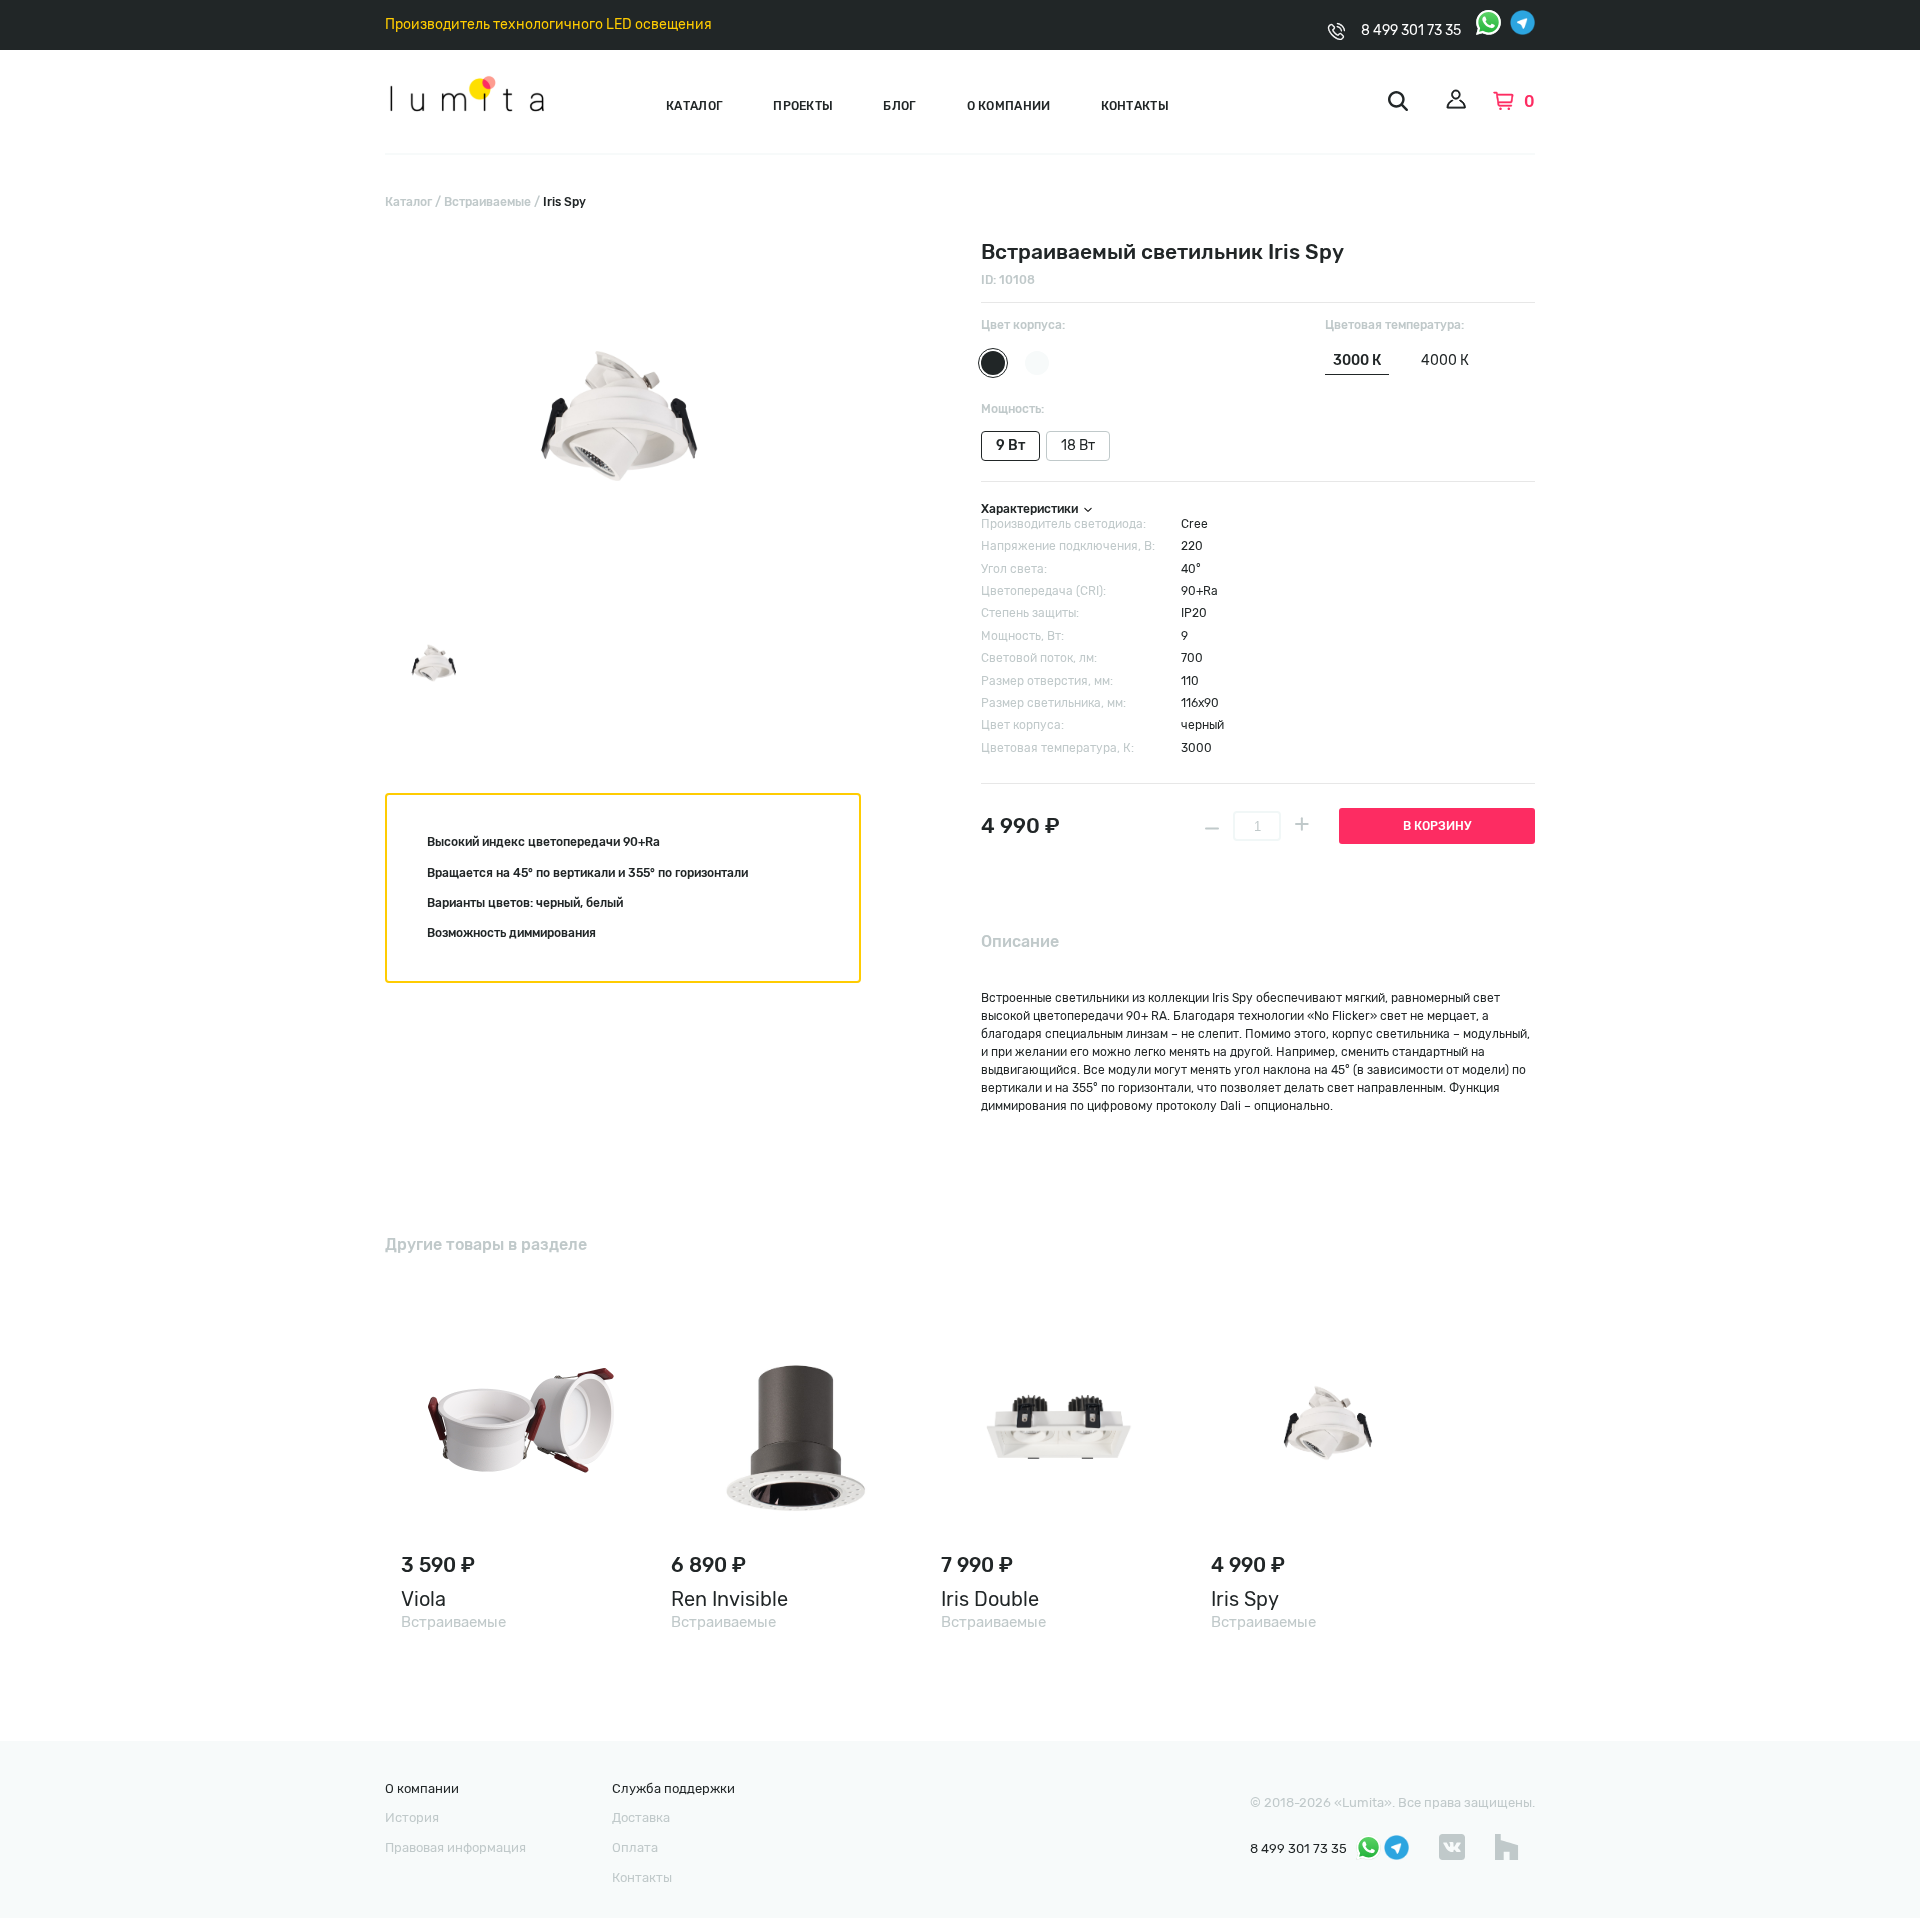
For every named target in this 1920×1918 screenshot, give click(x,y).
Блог (899, 106)
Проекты (803, 106)
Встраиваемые (487, 202)
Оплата (635, 1847)
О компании (1009, 106)
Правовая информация (455, 1847)
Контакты (1135, 106)
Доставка (641, 1817)
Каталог (694, 106)
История (412, 1817)
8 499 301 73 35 (1411, 30)
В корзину (1437, 826)
